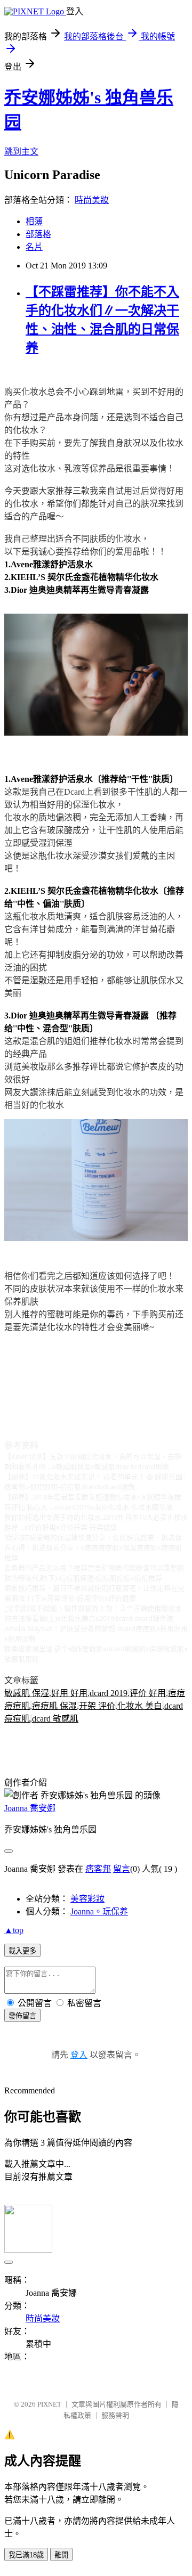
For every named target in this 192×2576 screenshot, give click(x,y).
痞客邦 (98, 1869)
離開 (61, 2555)
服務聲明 (115, 2415)
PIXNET (49, 2404)
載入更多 (22, 1951)
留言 (122, 1869)
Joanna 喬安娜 (30, 1808)
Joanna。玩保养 (99, 1911)
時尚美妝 (92, 200)
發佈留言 (22, 2016)
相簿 (34, 221)
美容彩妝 (87, 1899)
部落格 (38, 234)
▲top (14, 1930)
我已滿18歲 (26, 2555)
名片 (34, 247)
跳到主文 (21, 152)
